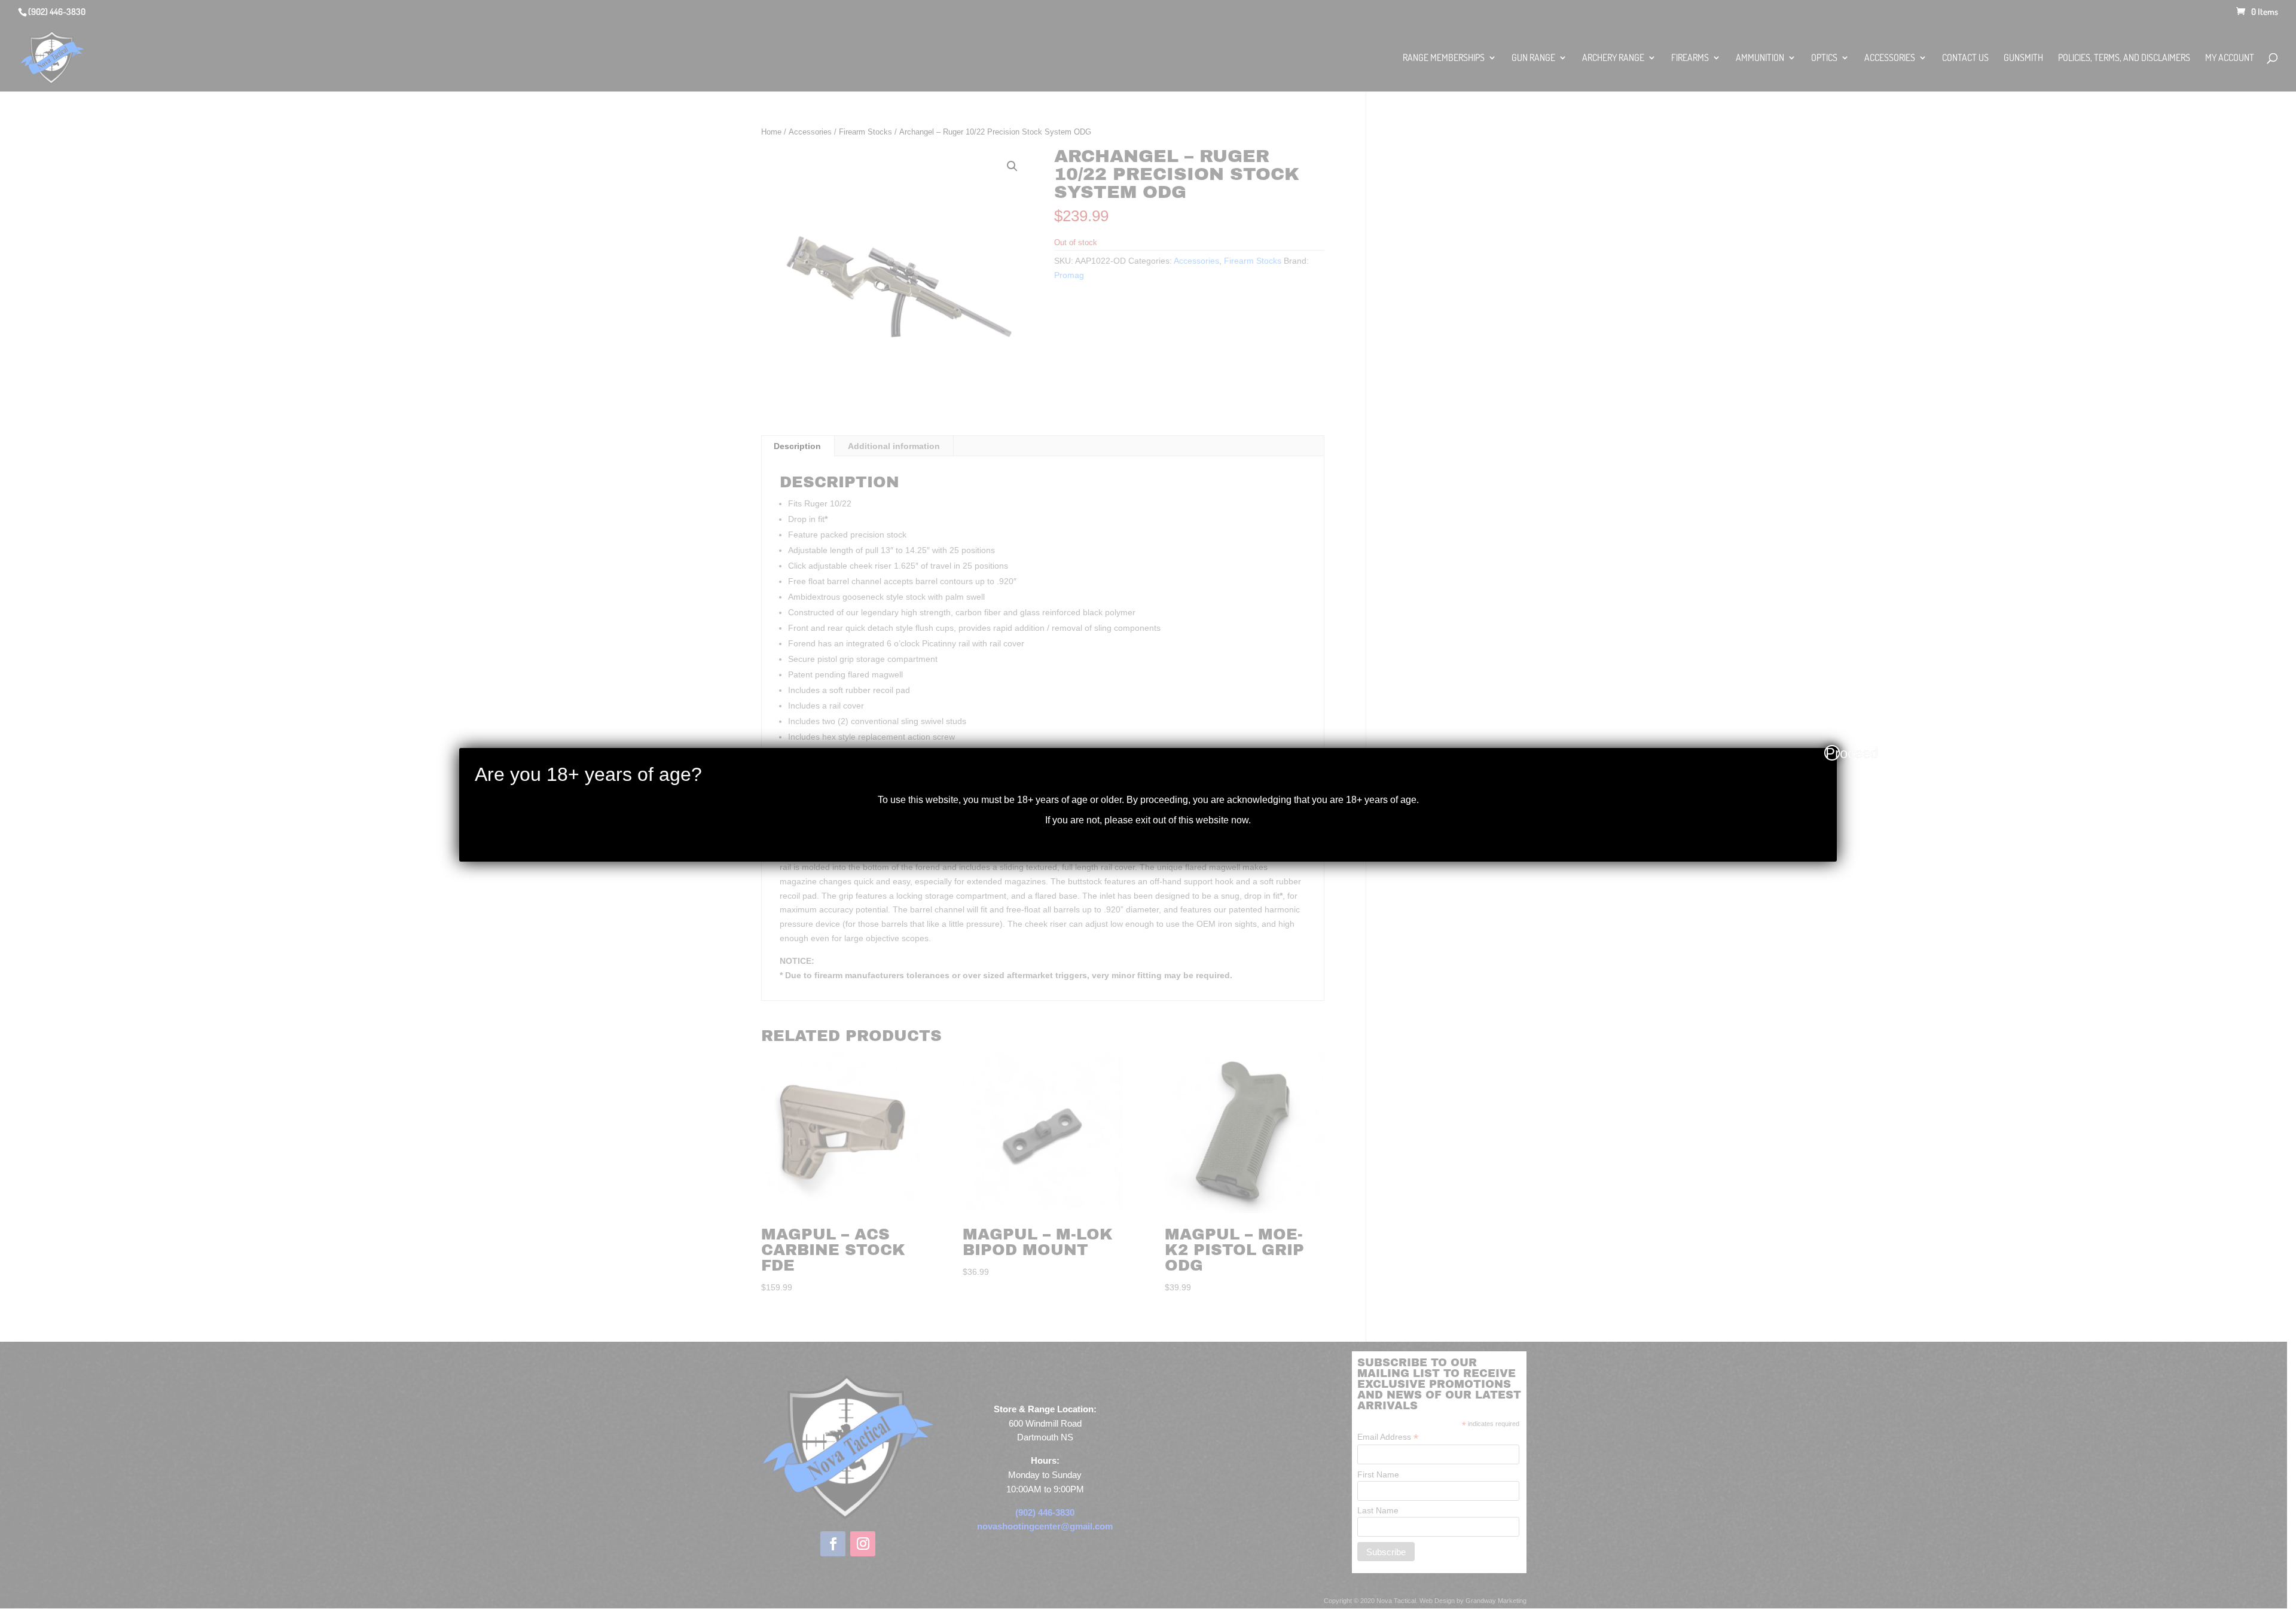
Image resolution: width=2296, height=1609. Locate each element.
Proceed (1833, 753)
